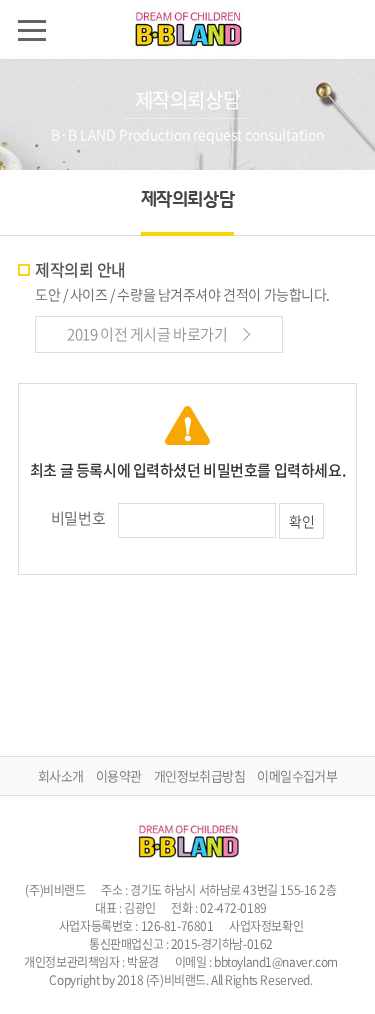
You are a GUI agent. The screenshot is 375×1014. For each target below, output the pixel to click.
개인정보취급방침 (199, 775)
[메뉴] (32, 30)
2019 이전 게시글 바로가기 (148, 334)
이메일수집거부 (296, 775)
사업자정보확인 (266, 926)
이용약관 (118, 775)
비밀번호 (78, 518)
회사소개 (60, 775)
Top (347, 986)
